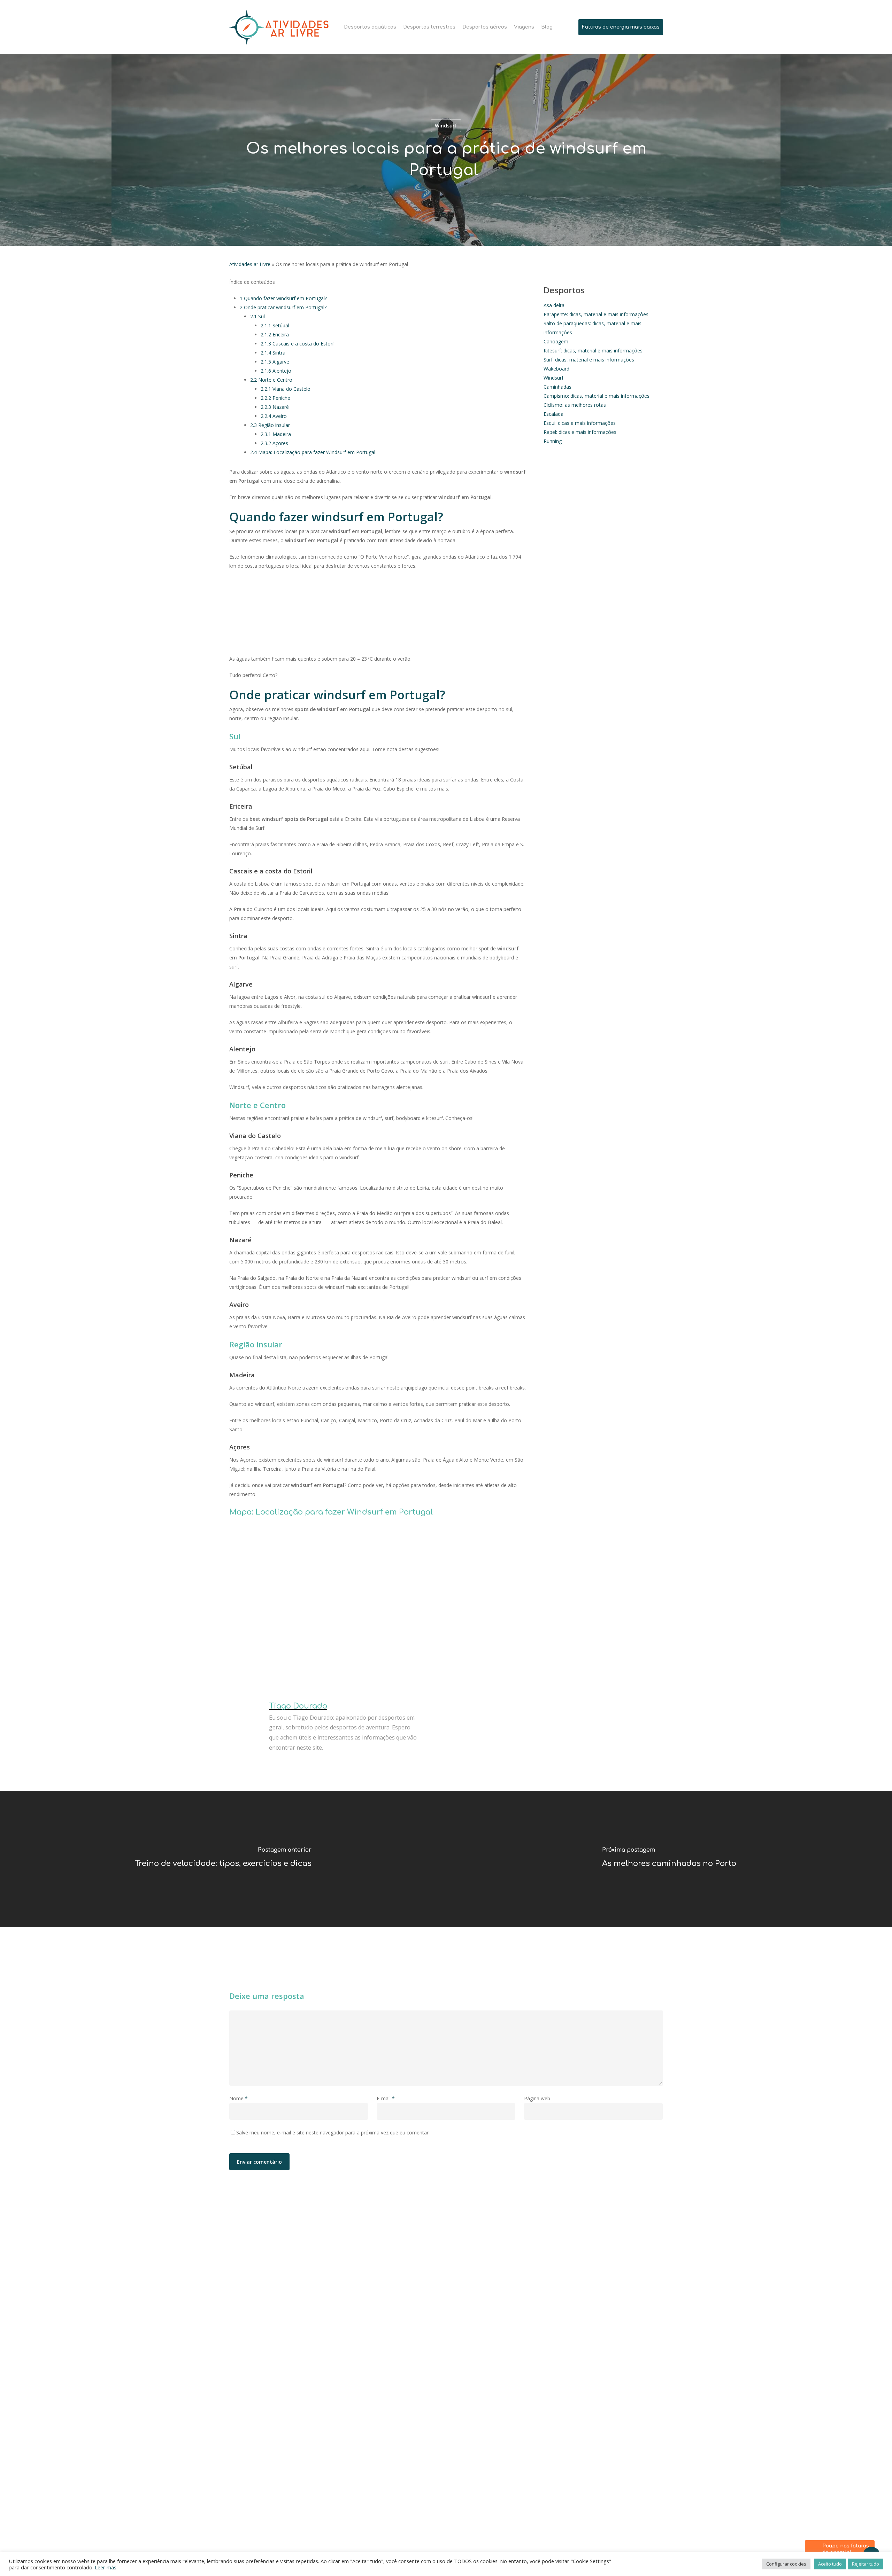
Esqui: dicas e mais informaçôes (580, 423)
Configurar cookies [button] (786, 2564)
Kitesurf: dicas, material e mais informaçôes (593, 351)
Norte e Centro (271, 380)
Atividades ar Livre (250, 264)
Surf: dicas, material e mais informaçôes (589, 360)
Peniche (275, 398)
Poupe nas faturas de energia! (846, 2549)
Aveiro (274, 416)
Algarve (275, 362)
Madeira (276, 434)
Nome (239, 2098)
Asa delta (554, 305)
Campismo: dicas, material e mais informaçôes (597, 396)
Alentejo (276, 371)
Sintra (273, 353)
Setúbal (275, 325)
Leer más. (106, 2567)
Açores (274, 443)
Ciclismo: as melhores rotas (575, 405)
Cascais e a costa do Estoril (298, 344)
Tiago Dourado (298, 1706)
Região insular (270, 425)
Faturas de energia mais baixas (621, 27)
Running (553, 441)
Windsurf (446, 126)
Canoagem (556, 341)
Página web (537, 2098)
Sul (257, 316)
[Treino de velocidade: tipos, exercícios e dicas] (223, 1859)
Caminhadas (557, 387)
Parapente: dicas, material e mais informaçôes (596, 314)
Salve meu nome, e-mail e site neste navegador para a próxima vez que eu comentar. (333, 2133)
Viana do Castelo (286, 389)
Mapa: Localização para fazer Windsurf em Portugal (313, 452)
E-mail (386, 2098)
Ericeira (275, 334)
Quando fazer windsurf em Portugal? (283, 298)
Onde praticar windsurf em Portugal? (283, 307)
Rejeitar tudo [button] (866, 2564)
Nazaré (275, 407)
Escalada (553, 414)
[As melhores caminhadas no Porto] (669, 1859)
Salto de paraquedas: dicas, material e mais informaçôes (593, 328)
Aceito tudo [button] (830, 2564)
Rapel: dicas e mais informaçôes (580, 432)
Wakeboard (556, 369)
